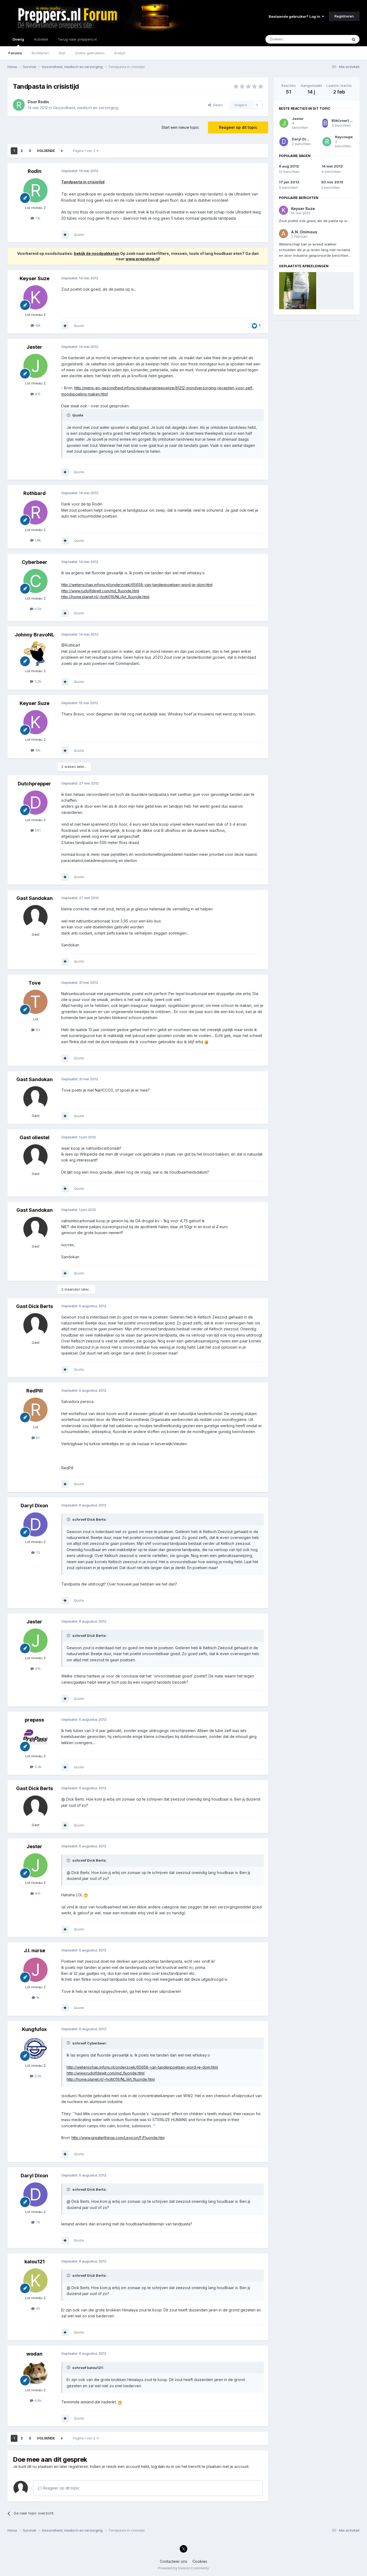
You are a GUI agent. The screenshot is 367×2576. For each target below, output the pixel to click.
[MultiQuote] (65, 235)
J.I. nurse (35, 1950)
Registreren (344, 16)
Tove (35, 983)
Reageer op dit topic (238, 127)
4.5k (37, 609)
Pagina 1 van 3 (85, 151)
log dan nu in (163, 2466)
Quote (79, 234)
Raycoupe (344, 137)
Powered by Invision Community (183, 2568)
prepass (34, 1720)
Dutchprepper (34, 784)
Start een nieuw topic (180, 127)
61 (37, 1438)
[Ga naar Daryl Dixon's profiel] (35, 1524)
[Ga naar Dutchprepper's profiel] (35, 803)
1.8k (37, 540)
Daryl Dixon (34, 1506)
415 (37, 394)
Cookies (200, 2561)
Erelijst (120, 53)
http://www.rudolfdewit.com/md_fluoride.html (100, 591)
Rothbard (35, 493)
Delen (217, 105)
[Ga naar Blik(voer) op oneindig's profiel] (325, 123)
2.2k (37, 2076)
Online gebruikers (90, 53)
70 (37, 1552)
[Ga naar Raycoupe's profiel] (327, 142)
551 (37, 830)
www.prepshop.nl (142, 259)
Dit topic (334, 39)
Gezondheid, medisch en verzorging (86, 108)
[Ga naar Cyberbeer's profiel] (35, 581)
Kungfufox (34, 2029)
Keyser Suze (35, 278)
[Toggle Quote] (69, 415)
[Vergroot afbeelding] (206, 1042)
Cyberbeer (35, 562)
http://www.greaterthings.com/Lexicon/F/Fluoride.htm (118, 2138)
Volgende (46, 151)
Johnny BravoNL (35, 635)
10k (37, 325)
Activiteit (41, 39)
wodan (34, 2354)
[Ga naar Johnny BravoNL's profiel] (35, 654)
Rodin (43, 102)
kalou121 (35, 2262)
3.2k (37, 681)
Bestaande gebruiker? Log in (295, 16)
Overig (18, 39)
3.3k (37, 1767)
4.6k (37, 2400)
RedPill (35, 1391)
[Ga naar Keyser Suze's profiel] (35, 297)
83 (37, 1030)
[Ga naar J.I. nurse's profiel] (35, 1970)
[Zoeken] (354, 39)
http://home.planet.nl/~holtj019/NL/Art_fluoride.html (105, 597)
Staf (62, 53)
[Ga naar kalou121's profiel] (35, 2281)
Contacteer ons (174, 2561)
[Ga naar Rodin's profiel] (19, 105)
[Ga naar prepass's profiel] (35, 1739)
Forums (15, 53)
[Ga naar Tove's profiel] (35, 1002)
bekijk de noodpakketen (97, 253)
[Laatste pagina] (62, 151)
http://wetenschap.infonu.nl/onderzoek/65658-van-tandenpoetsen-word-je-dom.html (137, 585)
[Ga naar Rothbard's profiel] (35, 512)
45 (37, 2308)
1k (37, 1997)
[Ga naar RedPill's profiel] (35, 1410)
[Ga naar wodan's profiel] (35, 2373)
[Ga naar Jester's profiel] (35, 366)
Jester (34, 347)
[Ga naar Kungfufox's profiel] (35, 2048)
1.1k (37, 218)
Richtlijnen (40, 53)
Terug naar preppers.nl (77, 39)
